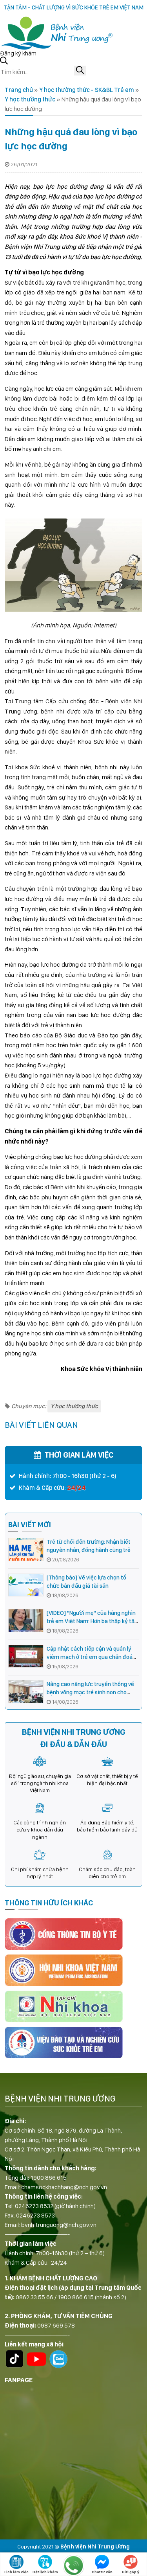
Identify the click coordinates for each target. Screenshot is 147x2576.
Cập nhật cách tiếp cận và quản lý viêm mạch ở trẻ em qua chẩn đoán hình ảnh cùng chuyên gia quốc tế (91, 1657)
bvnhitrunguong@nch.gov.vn (59, 2225)
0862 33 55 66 (34, 2297)
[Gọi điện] (73, 2565)
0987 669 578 (56, 2325)
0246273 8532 (34, 2206)
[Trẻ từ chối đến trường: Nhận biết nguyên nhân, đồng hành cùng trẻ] (26, 1549)
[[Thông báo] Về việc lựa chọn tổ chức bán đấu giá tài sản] (26, 1585)
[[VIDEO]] (26, 1621)
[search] (80, 71)
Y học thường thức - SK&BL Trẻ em (87, 90)
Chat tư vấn (102, 2572)
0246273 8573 (35, 2215)
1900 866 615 (49, 2178)
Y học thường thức (30, 99)
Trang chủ (19, 90)
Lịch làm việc (16, 2572)
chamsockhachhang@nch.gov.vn (64, 2187)
